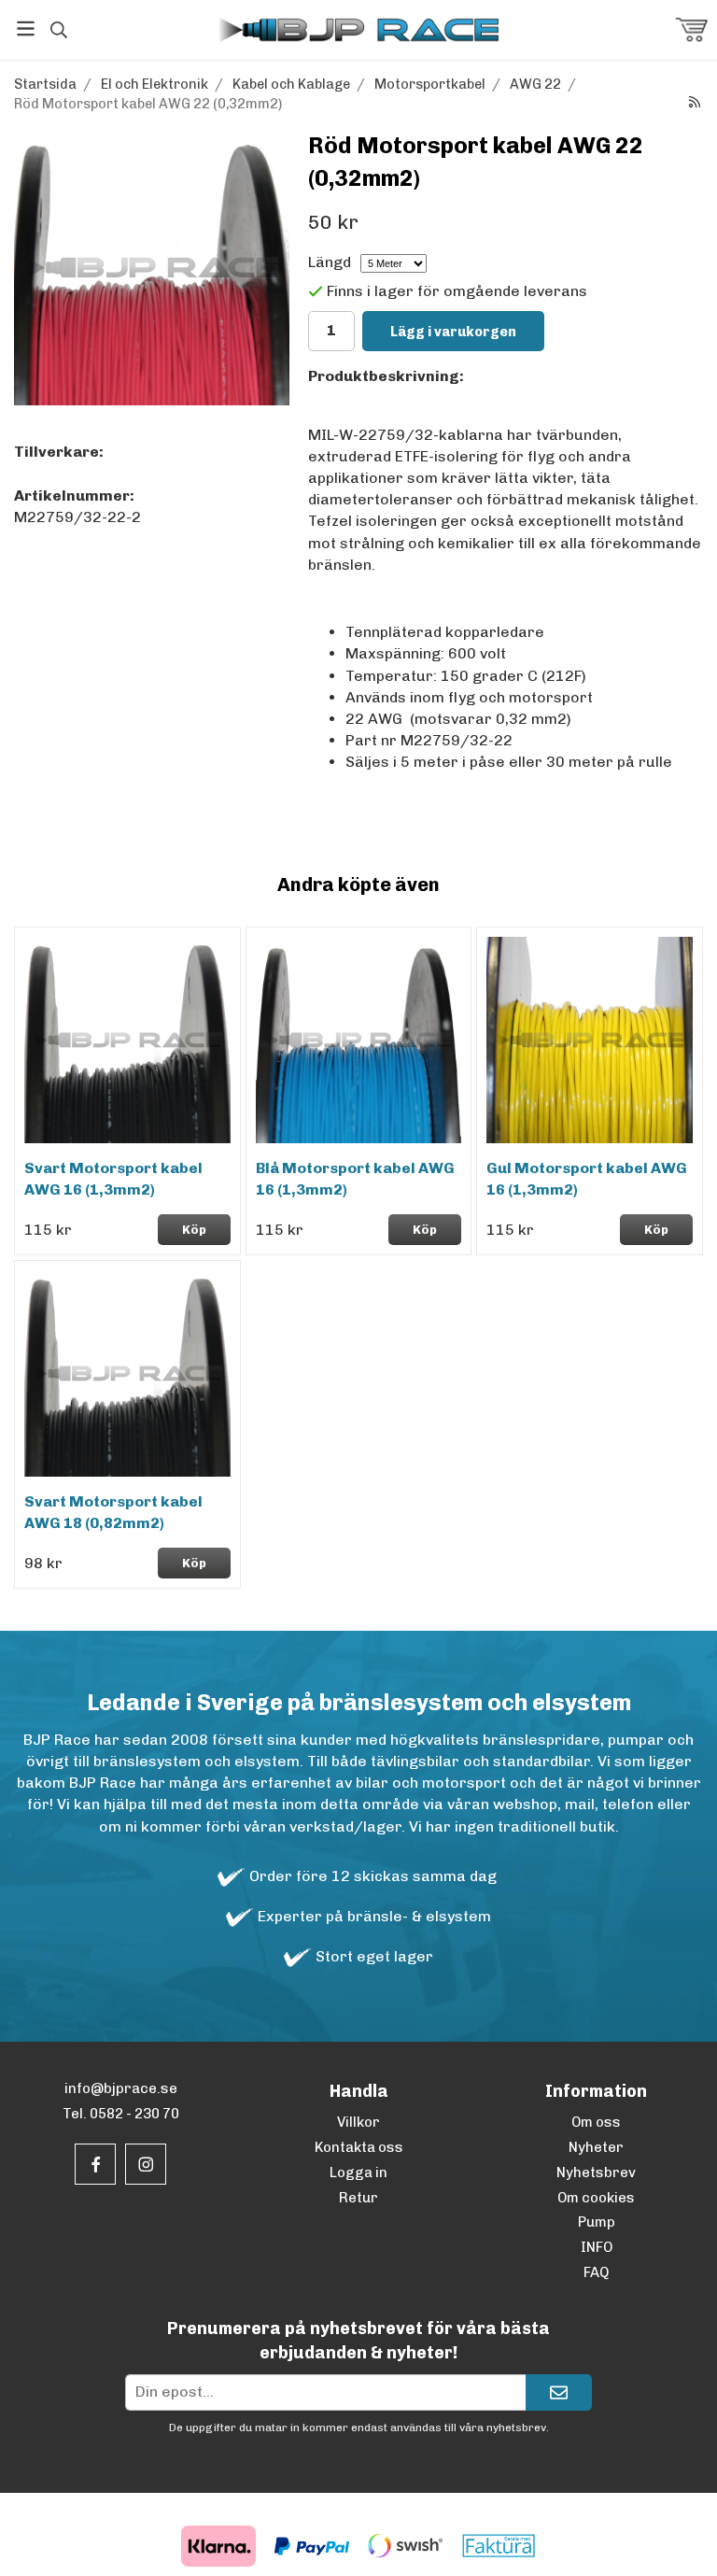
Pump (597, 2222)
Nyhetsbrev (596, 2173)
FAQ (596, 2272)
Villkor (358, 2122)
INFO (597, 2247)
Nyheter (596, 2147)
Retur (358, 2198)
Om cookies (596, 2198)
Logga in (358, 2173)
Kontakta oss (359, 2147)
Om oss (596, 2122)
